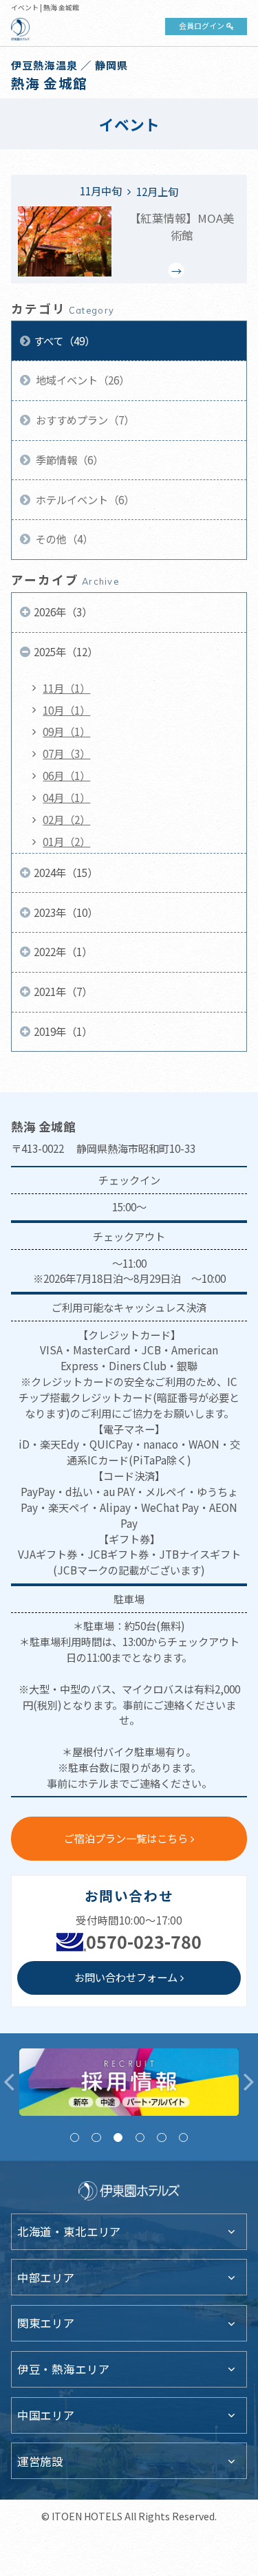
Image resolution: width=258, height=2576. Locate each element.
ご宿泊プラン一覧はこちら (126, 1838)
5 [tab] (161, 2137)
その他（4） (63, 539)
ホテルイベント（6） (84, 499)
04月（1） (66, 797)
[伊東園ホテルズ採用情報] (129, 2082)
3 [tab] (118, 2137)
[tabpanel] (129, 2082)
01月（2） (66, 841)
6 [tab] (183, 2137)
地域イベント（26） (82, 380)
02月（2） (66, 819)
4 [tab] (140, 2137)
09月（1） (66, 731)
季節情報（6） (68, 459)
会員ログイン (202, 25)
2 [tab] (96, 2137)
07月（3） (66, 753)
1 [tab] (75, 2137)
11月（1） (66, 688)
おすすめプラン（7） (84, 420)
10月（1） (66, 710)
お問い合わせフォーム (126, 1977)
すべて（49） (64, 340)
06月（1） (66, 775)
